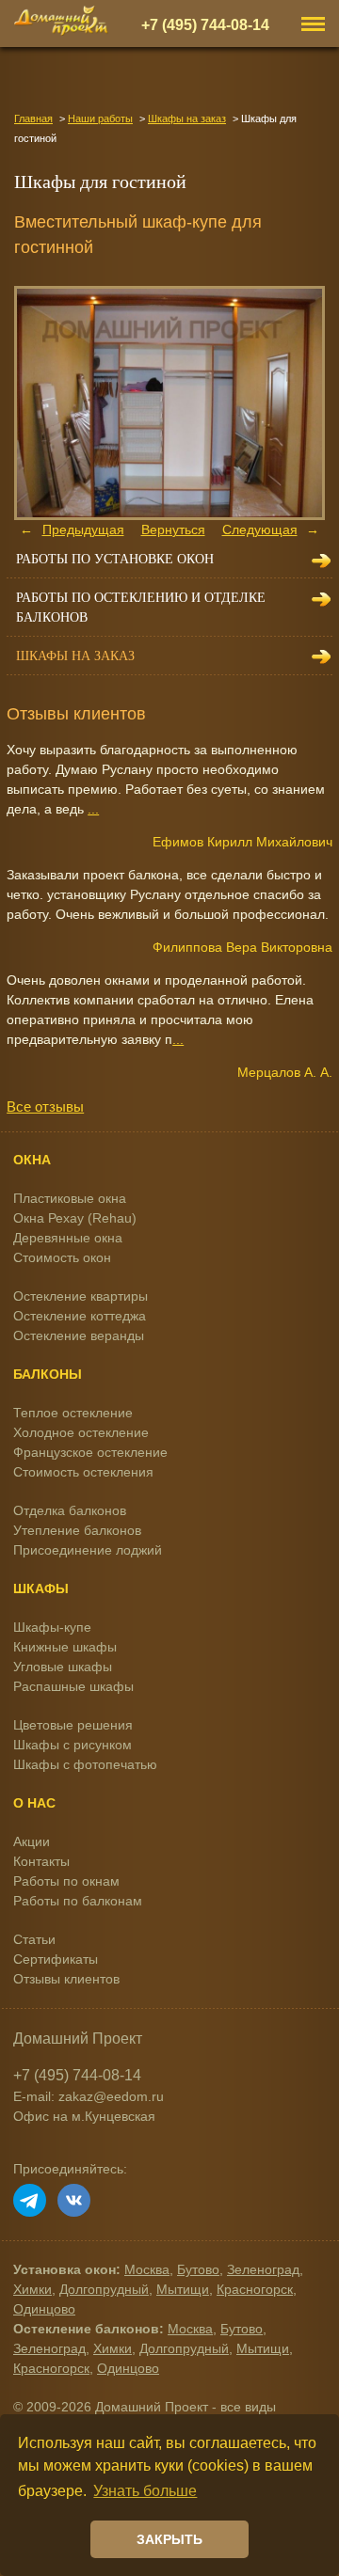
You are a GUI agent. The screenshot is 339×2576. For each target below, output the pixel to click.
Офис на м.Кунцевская (84, 2116)
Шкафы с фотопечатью (85, 1764)
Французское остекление (90, 1452)
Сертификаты (56, 1959)
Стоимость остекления (83, 1472)
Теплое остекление (73, 1413)
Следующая (260, 529)
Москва (147, 2269)
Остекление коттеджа (80, 1316)
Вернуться (173, 529)
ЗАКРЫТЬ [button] (169, 2539)
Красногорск (255, 2289)
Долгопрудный (104, 2289)
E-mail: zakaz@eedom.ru (89, 2096)
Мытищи (183, 2289)
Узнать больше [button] (145, 2491)
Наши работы (100, 119)
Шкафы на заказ (187, 119)
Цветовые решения (73, 1725)
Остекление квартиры (81, 1296)
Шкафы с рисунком (73, 1745)
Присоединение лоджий (88, 1550)
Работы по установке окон (115, 559)
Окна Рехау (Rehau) (75, 1218)
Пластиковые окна (70, 1198)
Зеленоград (263, 2269)
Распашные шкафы (73, 1686)
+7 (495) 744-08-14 (205, 24)
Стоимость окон (62, 1257)
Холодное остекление (81, 1432)
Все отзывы (45, 1106)
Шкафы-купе (52, 1627)
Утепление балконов (77, 1530)
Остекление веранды (79, 1335)
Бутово (198, 2269)
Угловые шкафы (63, 1667)
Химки (32, 2289)
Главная (33, 119)
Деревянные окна (68, 1238)
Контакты (41, 1861)
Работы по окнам (66, 1881)
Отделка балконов (70, 1510)
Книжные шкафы (65, 1647)
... (93, 809)
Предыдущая (83, 529)
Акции (32, 1841)
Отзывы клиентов (66, 1979)
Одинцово (44, 2309)
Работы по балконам (78, 1901)
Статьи (34, 1939)
